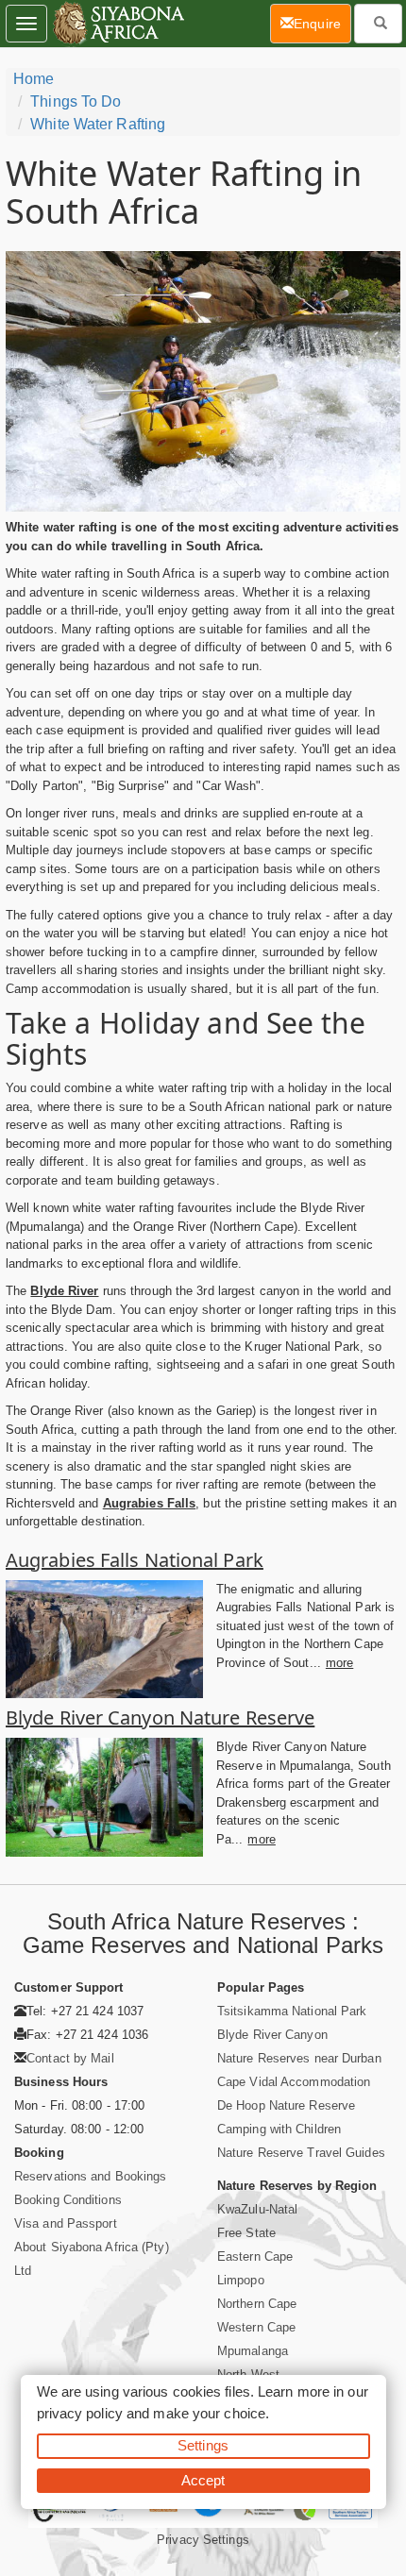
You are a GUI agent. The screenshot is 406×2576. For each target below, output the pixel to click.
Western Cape (256, 2327)
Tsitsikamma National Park (292, 2011)
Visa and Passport (66, 2223)
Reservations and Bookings (91, 2176)
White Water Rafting (98, 124)
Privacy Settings (203, 2540)
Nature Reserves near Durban (299, 2058)
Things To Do (76, 101)
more (339, 1663)
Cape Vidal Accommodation (294, 2082)
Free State (246, 2233)
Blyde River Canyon (272, 2035)
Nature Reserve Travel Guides (301, 2153)
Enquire (322, 23)
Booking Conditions (68, 2200)
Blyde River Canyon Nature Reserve (160, 1717)
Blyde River (64, 1291)
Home (34, 79)
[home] (118, 24)
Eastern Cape (255, 2256)
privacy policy (80, 2413)
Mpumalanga (253, 2351)
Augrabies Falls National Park (135, 1560)
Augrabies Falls (150, 1503)
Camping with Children (279, 2129)
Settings (203, 2445)
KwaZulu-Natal (257, 2209)
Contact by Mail (70, 2058)
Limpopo (241, 2280)
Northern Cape (257, 2304)
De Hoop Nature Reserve (286, 2105)
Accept (203, 2480)
